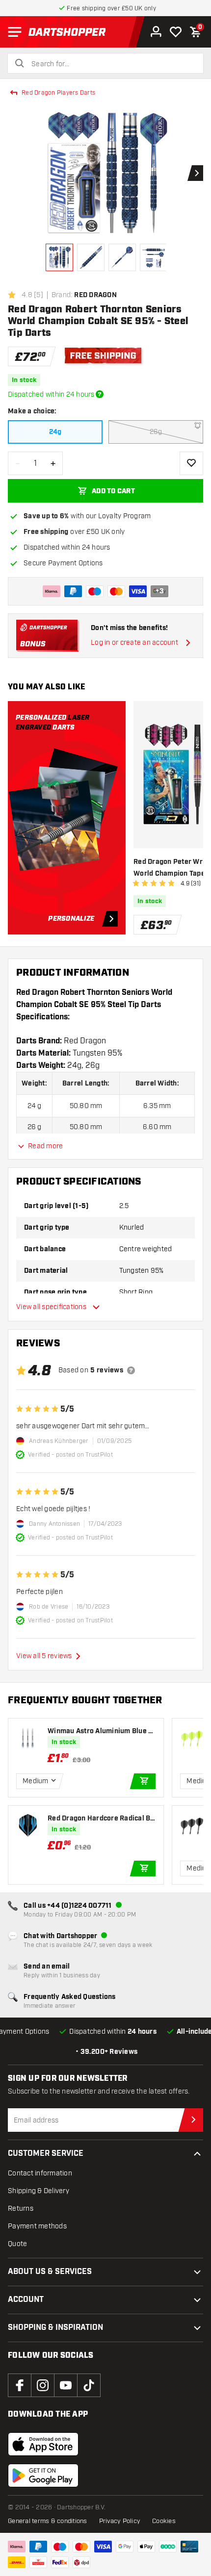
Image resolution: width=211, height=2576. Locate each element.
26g (156, 432)
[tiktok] (89, 2385)
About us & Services (50, 2272)
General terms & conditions (48, 2521)
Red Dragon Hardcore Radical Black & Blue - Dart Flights (100, 1819)
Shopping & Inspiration (55, 2328)
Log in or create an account (134, 643)
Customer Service (46, 2154)
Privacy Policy (120, 2521)
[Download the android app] (43, 2475)
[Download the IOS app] (43, 2444)
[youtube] (66, 2385)
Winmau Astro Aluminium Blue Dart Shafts (100, 1731)
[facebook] (20, 2385)
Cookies (164, 2521)
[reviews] (131, 1370)
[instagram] (43, 2385)
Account (26, 2300)
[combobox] (111, 64)
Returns (21, 2209)
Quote (17, 2244)
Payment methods (37, 2226)
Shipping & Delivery (39, 2191)
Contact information (40, 2173)
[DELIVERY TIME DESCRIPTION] (100, 394)
